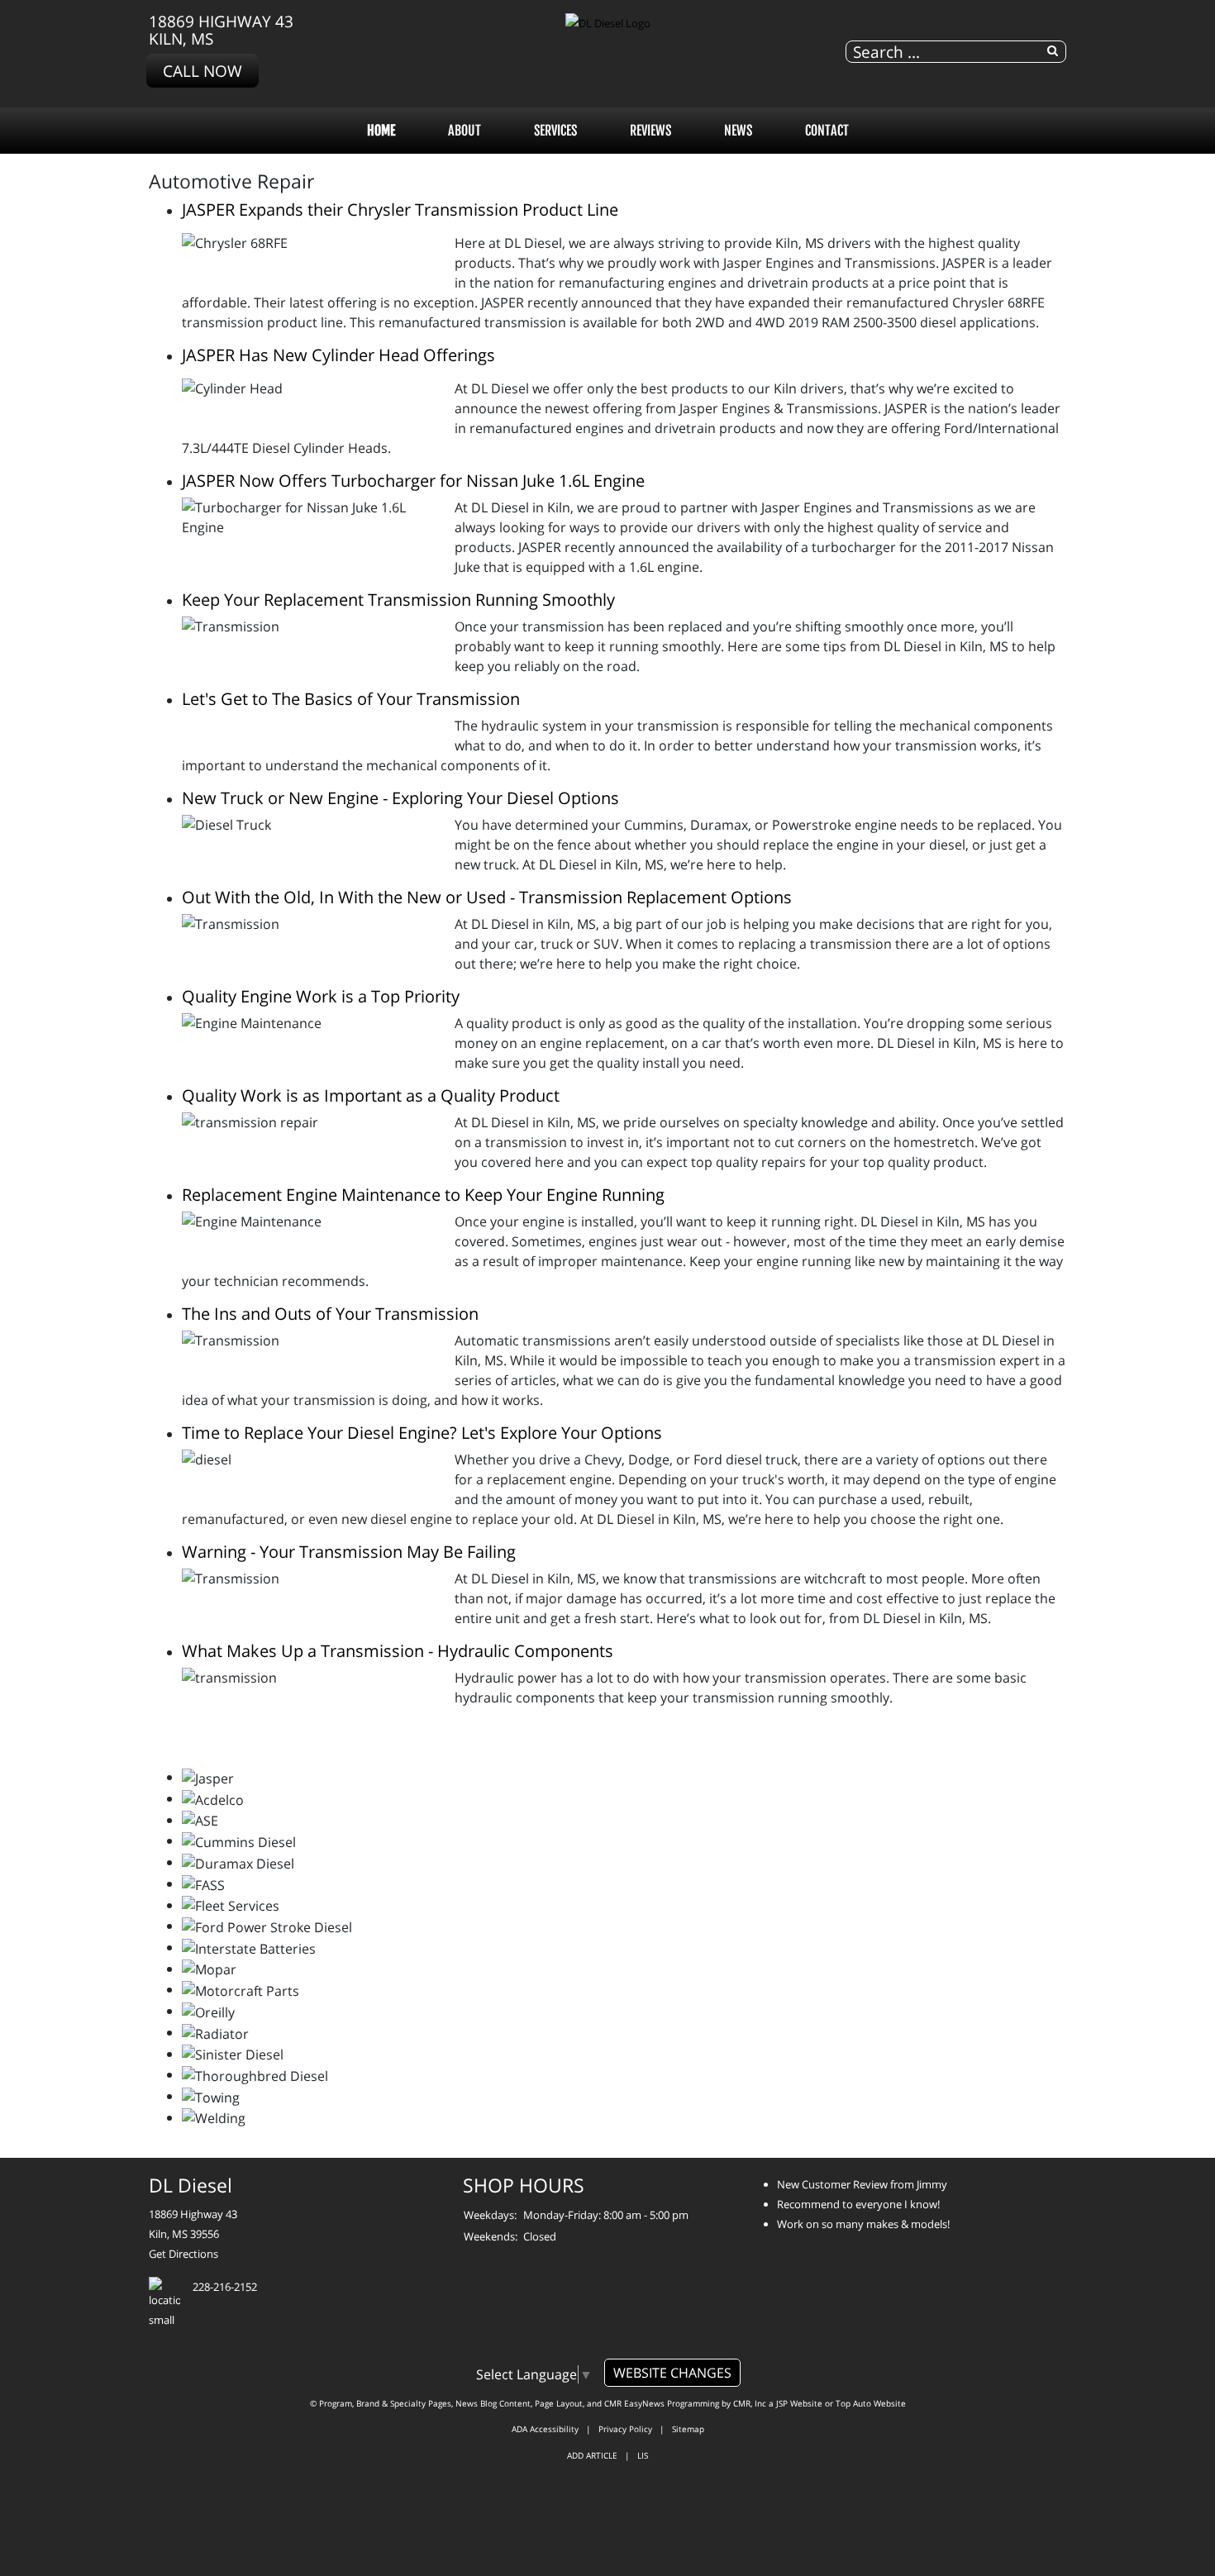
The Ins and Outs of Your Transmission (330, 1314)
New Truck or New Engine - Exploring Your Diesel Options (400, 798)
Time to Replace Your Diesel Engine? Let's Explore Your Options (422, 1433)
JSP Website (799, 2403)
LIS (643, 2455)
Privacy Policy (625, 2429)
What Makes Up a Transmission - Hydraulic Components (398, 1651)
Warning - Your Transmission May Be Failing (349, 1552)
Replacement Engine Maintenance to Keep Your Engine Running (423, 1195)
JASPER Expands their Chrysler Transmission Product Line (400, 210)
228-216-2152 (225, 2287)
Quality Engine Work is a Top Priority (321, 996)
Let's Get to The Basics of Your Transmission (351, 699)
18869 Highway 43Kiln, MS (221, 30)
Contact (827, 131)
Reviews (650, 131)
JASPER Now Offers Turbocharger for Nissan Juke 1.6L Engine (413, 481)
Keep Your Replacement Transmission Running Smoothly (398, 600)
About (465, 131)
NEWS (738, 131)
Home (381, 131)
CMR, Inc (750, 2403)
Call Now (202, 71)
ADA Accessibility (545, 2429)
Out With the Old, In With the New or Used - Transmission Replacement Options (487, 897)
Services (555, 131)
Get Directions (183, 2254)
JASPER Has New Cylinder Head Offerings (338, 355)
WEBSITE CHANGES (672, 2373)
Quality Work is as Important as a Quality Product (371, 1095)
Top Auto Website (871, 2403)
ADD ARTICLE (592, 2455)
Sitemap (688, 2429)
